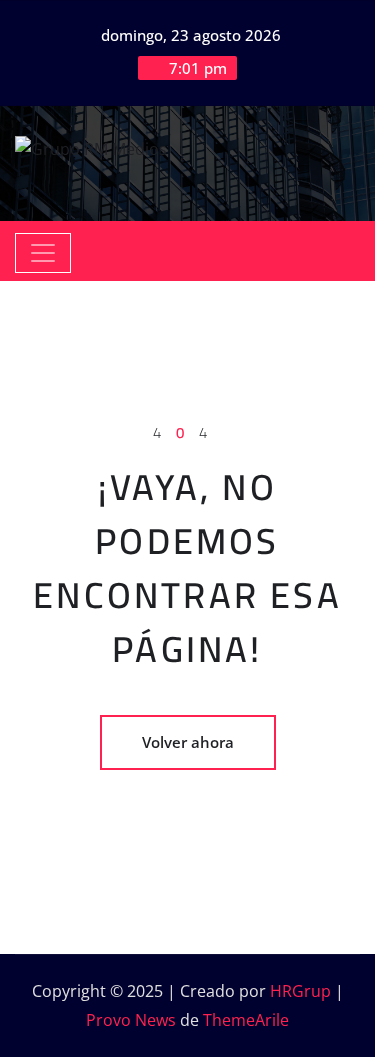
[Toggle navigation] (43, 253)
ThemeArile (246, 1020)
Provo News (131, 1020)
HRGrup (300, 991)
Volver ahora (188, 742)
